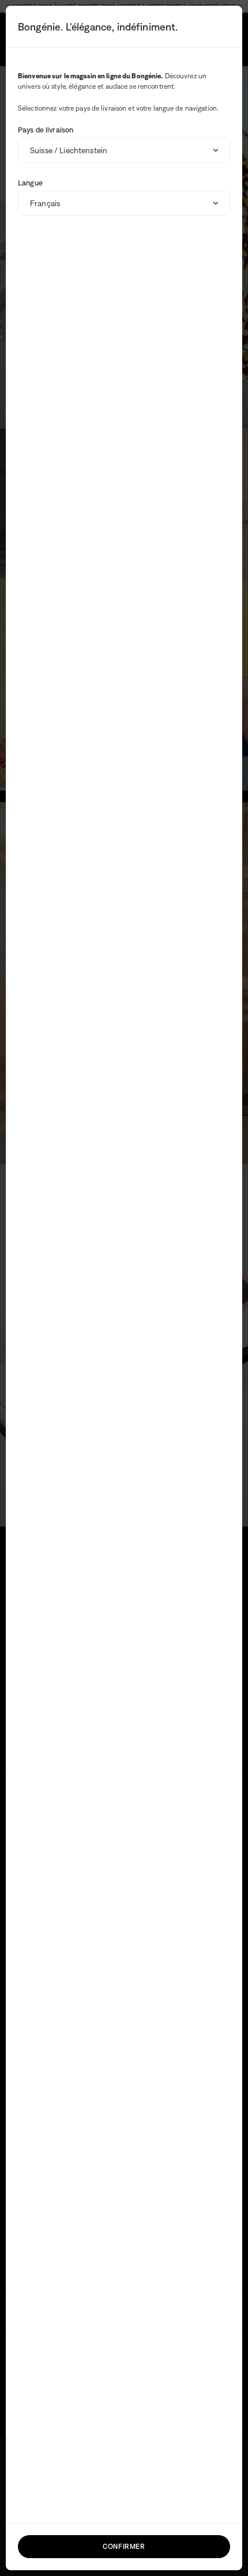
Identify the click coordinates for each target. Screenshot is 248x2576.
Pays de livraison (46, 130)
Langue (30, 183)
